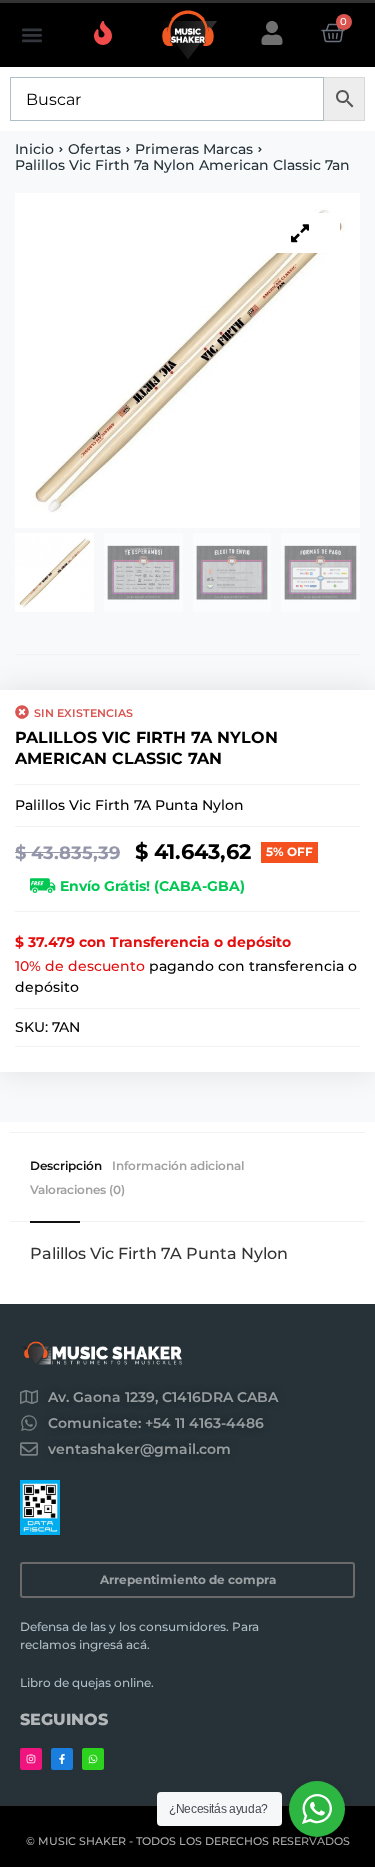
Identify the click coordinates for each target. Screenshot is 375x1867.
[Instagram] (31, 1759)
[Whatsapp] (93, 1759)
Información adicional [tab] (178, 1166)
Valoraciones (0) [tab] (77, 1190)
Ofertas (94, 149)
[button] (31, 35)
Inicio (34, 149)
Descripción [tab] (66, 1166)
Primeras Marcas (194, 149)
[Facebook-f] (62, 1759)
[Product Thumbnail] (300, 233)
